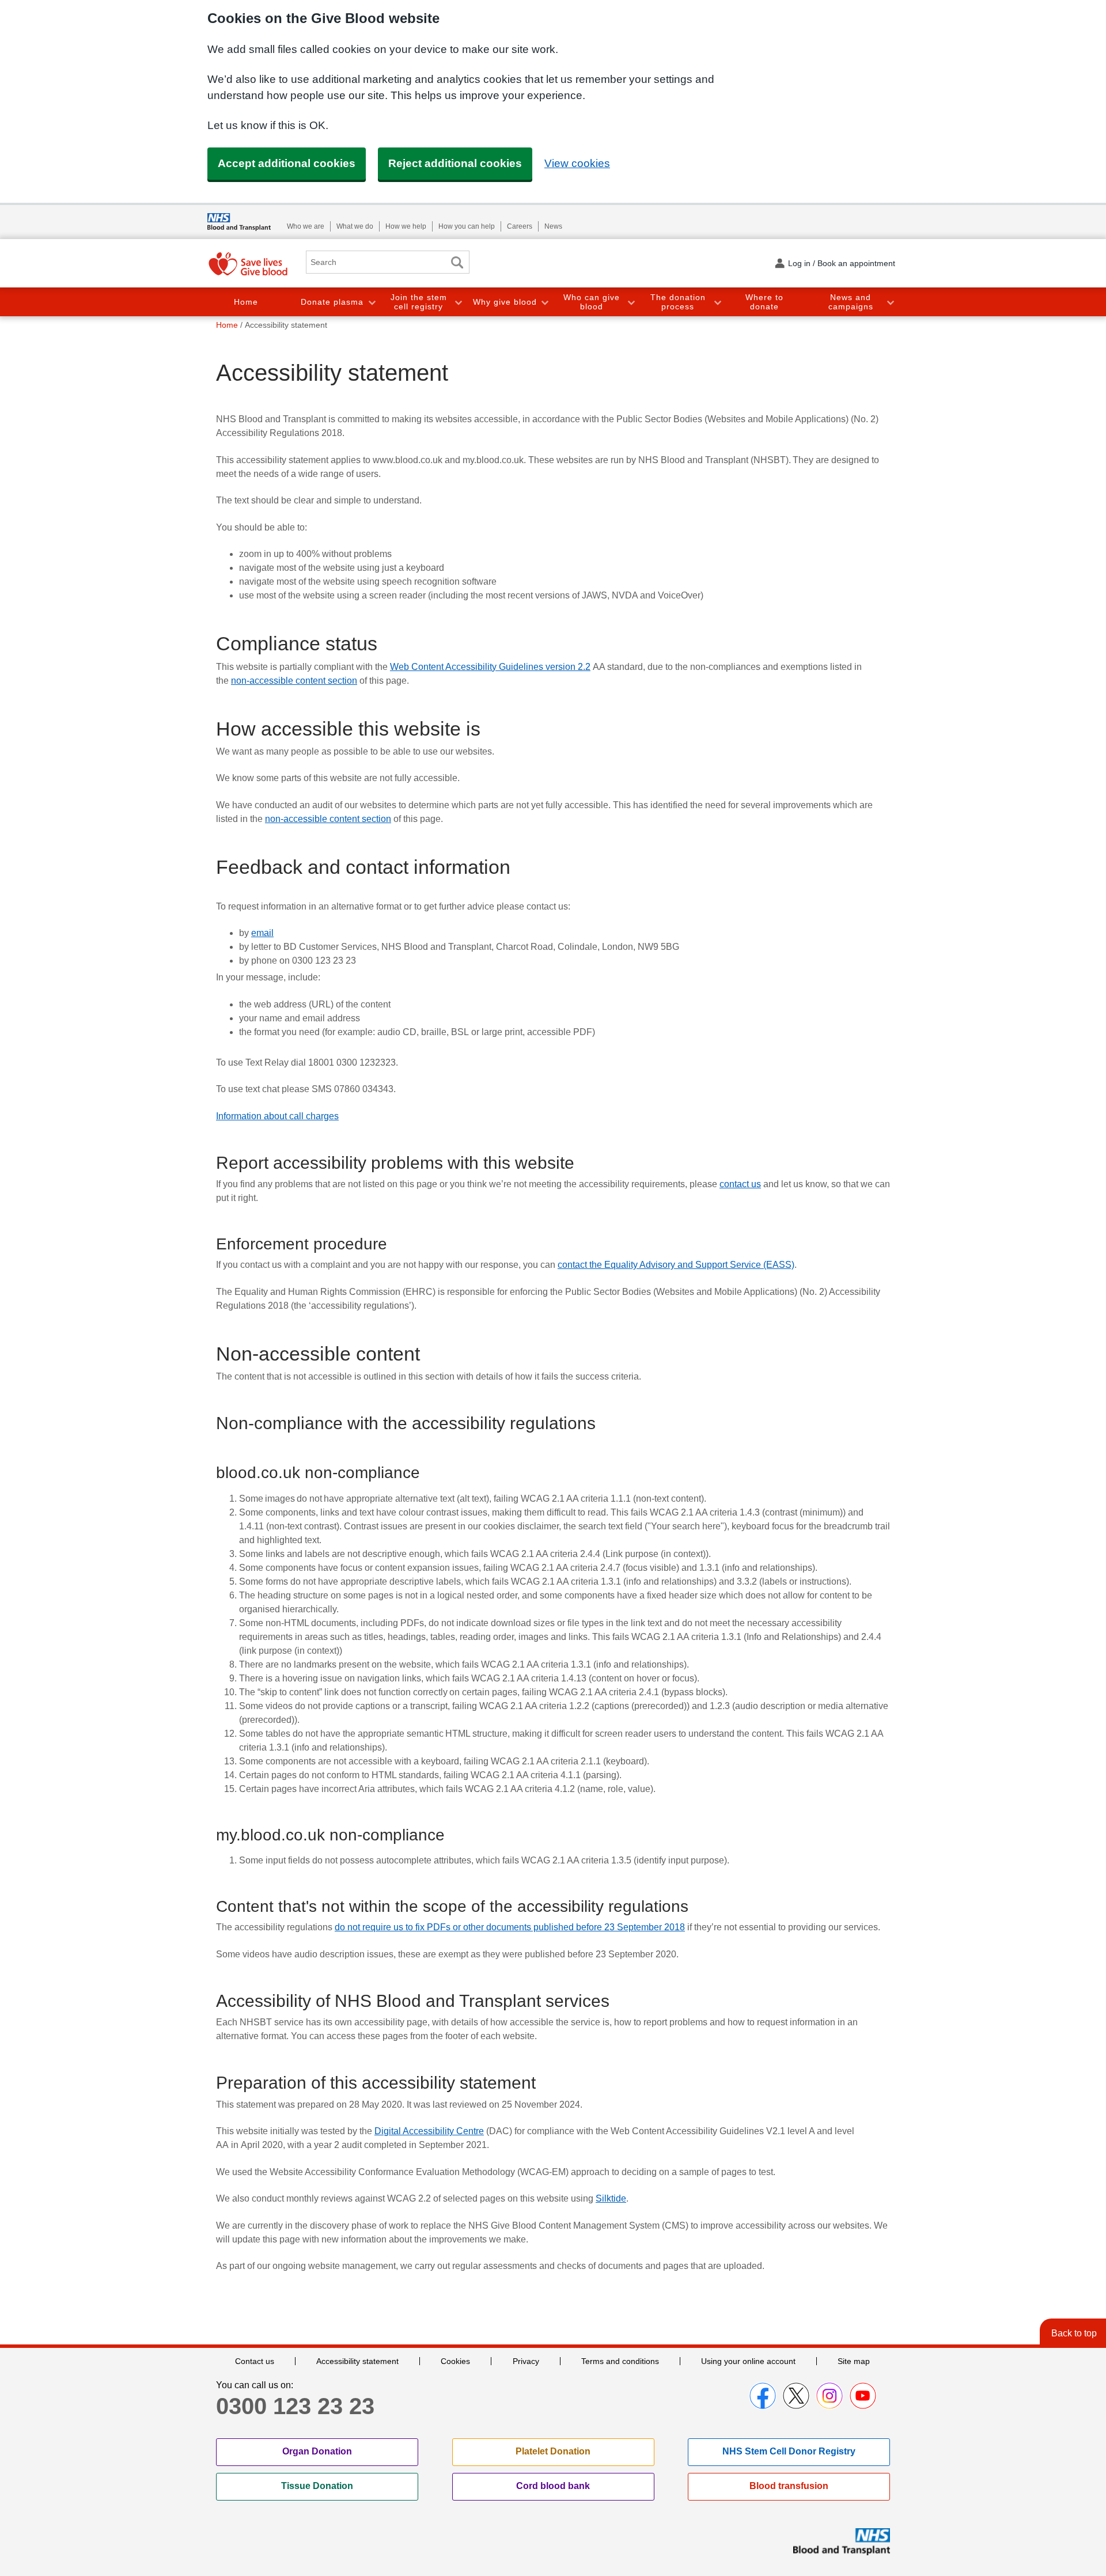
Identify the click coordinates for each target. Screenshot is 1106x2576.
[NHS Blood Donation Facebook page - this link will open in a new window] (763, 2396)
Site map (854, 2361)
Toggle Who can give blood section (631, 302)
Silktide (611, 2198)
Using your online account (748, 2361)
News (553, 226)
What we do (355, 226)
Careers (520, 226)
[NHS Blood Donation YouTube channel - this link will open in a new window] (863, 2396)
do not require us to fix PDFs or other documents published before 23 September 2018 (510, 1927)
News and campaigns (851, 302)
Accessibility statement (357, 2361)
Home (246, 302)
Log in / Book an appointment (842, 263)
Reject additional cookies (455, 163)
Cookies (455, 2361)
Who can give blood (592, 302)
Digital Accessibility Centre (429, 2131)
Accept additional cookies (287, 163)
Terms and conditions (620, 2361)
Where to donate (764, 302)
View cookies (577, 163)
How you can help (467, 226)
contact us (740, 1184)
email (262, 933)
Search (457, 262)
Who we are (306, 226)
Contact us (255, 2361)
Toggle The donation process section (717, 302)
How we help (406, 226)
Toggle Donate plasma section (372, 302)
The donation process (678, 302)
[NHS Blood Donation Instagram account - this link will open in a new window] (829, 2396)
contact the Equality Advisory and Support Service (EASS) (676, 1265)
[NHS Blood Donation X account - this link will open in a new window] (796, 2396)
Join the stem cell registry (419, 302)
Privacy (526, 2361)
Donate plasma (332, 302)
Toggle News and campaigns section (890, 302)
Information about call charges (277, 1116)
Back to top (1074, 2333)
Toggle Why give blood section (544, 302)
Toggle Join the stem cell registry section (458, 302)
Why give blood (505, 302)
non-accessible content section (294, 681)
